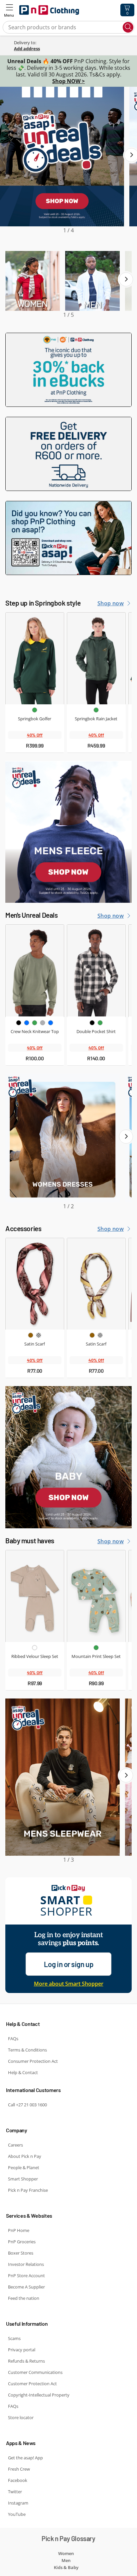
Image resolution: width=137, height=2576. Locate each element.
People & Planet (24, 2167)
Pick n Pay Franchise (28, 2190)
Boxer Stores (21, 2253)
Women (66, 2553)
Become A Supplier (26, 2287)
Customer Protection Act (32, 2384)
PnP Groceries (22, 2242)
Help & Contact (23, 2072)
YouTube (17, 2514)
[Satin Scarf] (35, 1284)
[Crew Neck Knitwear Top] (35, 971)
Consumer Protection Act (33, 2061)
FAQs (13, 2039)
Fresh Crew (19, 2469)
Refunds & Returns (26, 2361)
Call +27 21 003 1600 (27, 2105)
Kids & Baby (66, 2567)
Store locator (21, 2417)
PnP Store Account (26, 2276)
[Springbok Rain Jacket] (96, 658)
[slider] (68, 161)
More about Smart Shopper (69, 1984)
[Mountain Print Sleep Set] (96, 1596)
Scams (14, 2338)
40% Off (35, 735)
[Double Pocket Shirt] (96, 971)
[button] (9, 10)
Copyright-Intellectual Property (39, 2395)
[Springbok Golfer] (35, 658)
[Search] (128, 27)
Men (66, 2560)
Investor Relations (26, 2264)
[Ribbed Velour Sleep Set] (35, 1596)
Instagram (18, 2503)
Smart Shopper (23, 2179)
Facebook (18, 2480)
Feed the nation (24, 2298)
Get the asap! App (25, 2458)
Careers (15, 2145)
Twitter (15, 2492)
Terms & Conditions (27, 2050)
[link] (73, 48)
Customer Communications (35, 2372)
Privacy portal (22, 2350)
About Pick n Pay (25, 2156)
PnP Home (19, 2230)
